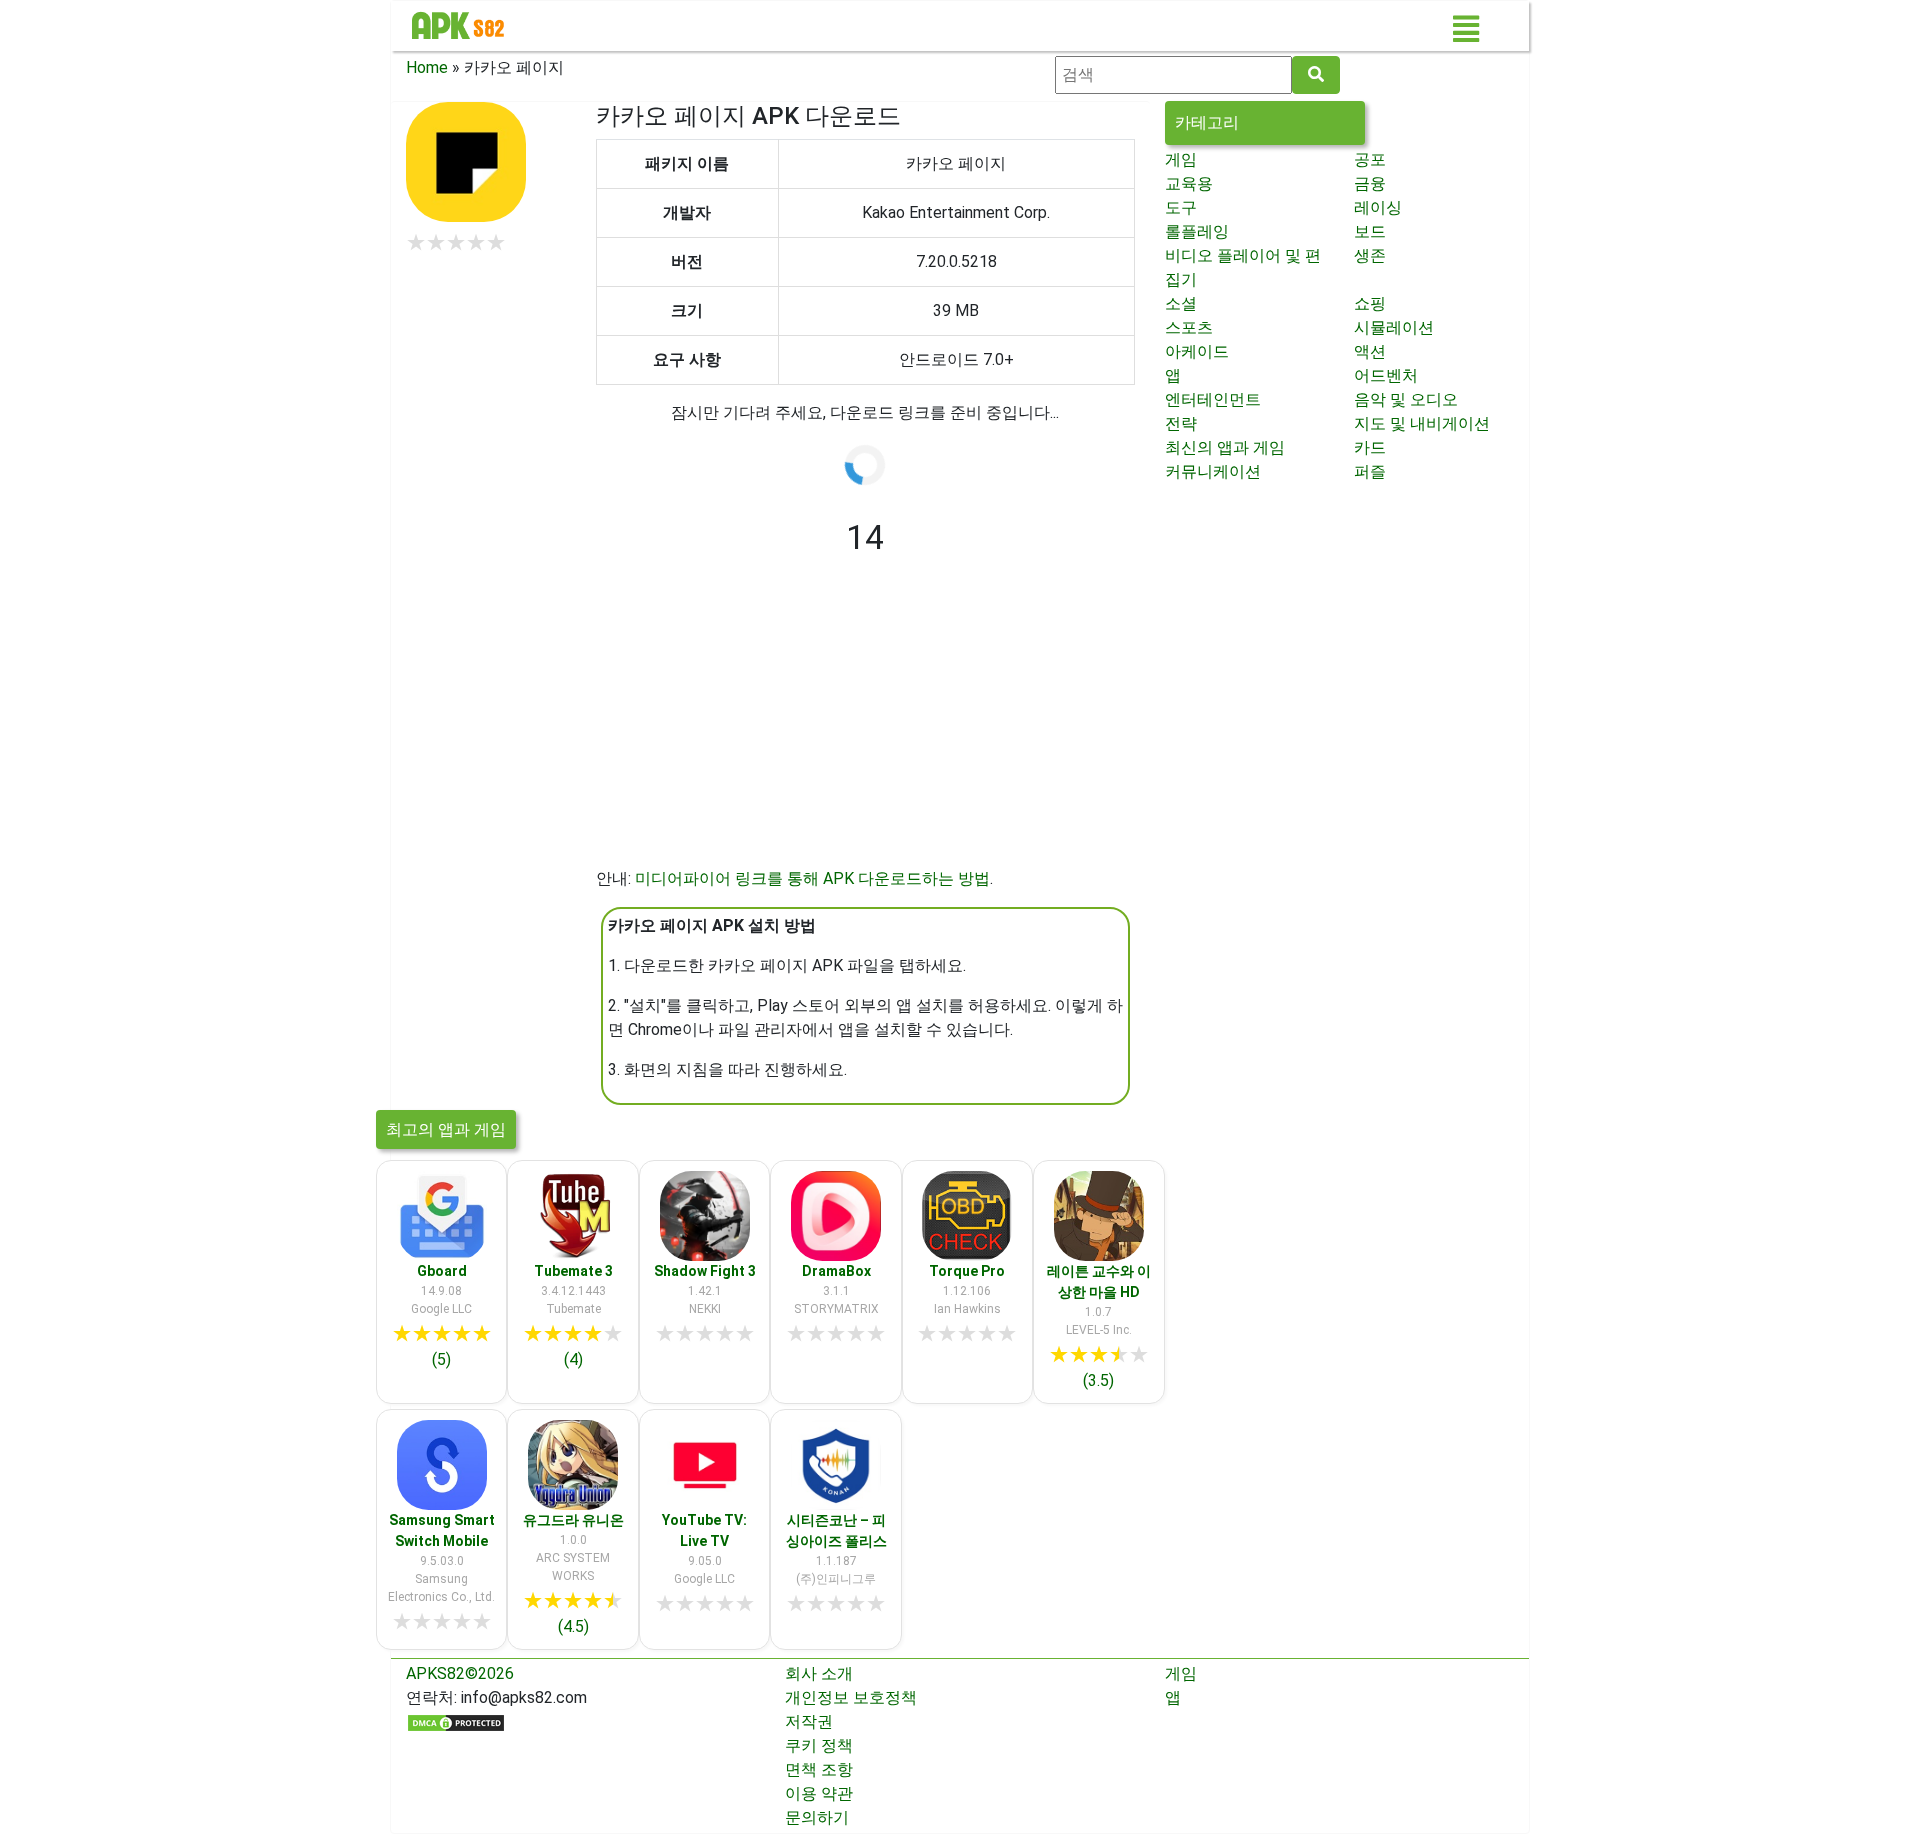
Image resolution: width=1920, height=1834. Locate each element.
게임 (1181, 159)
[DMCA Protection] (456, 1721)
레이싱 (1378, 207)
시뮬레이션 (1394, 327)
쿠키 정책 (819, 1745)
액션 (1370, 351)
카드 (1370, 447)
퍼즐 (1370, 471)
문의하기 (817, 1817)
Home (427, 67)
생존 (1370, 255)
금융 (1370, 183)
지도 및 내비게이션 (1422, 423)
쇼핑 (1370, 303)
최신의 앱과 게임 (1225, 447)
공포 (1370, 159)
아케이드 (1197, 351)
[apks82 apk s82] (458, 26)
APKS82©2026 (460, 1673)
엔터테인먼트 (1213, 399)
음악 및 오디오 (1406, 399)
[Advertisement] (865, 727)
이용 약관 (819, 1793)
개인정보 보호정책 (851, 1697)
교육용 (1189, 183)
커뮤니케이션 (1213, 471)
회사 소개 (819, 1673)
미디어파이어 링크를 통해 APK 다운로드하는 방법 (812, 878)
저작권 (809, 1721)
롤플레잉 (1197, 231)
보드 (1370, 231)
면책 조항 (819, 1769)
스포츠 (1189, 327)
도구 (1181, 207)
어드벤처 (1386, 375)
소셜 (1181, 303)
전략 (1181, 423)
